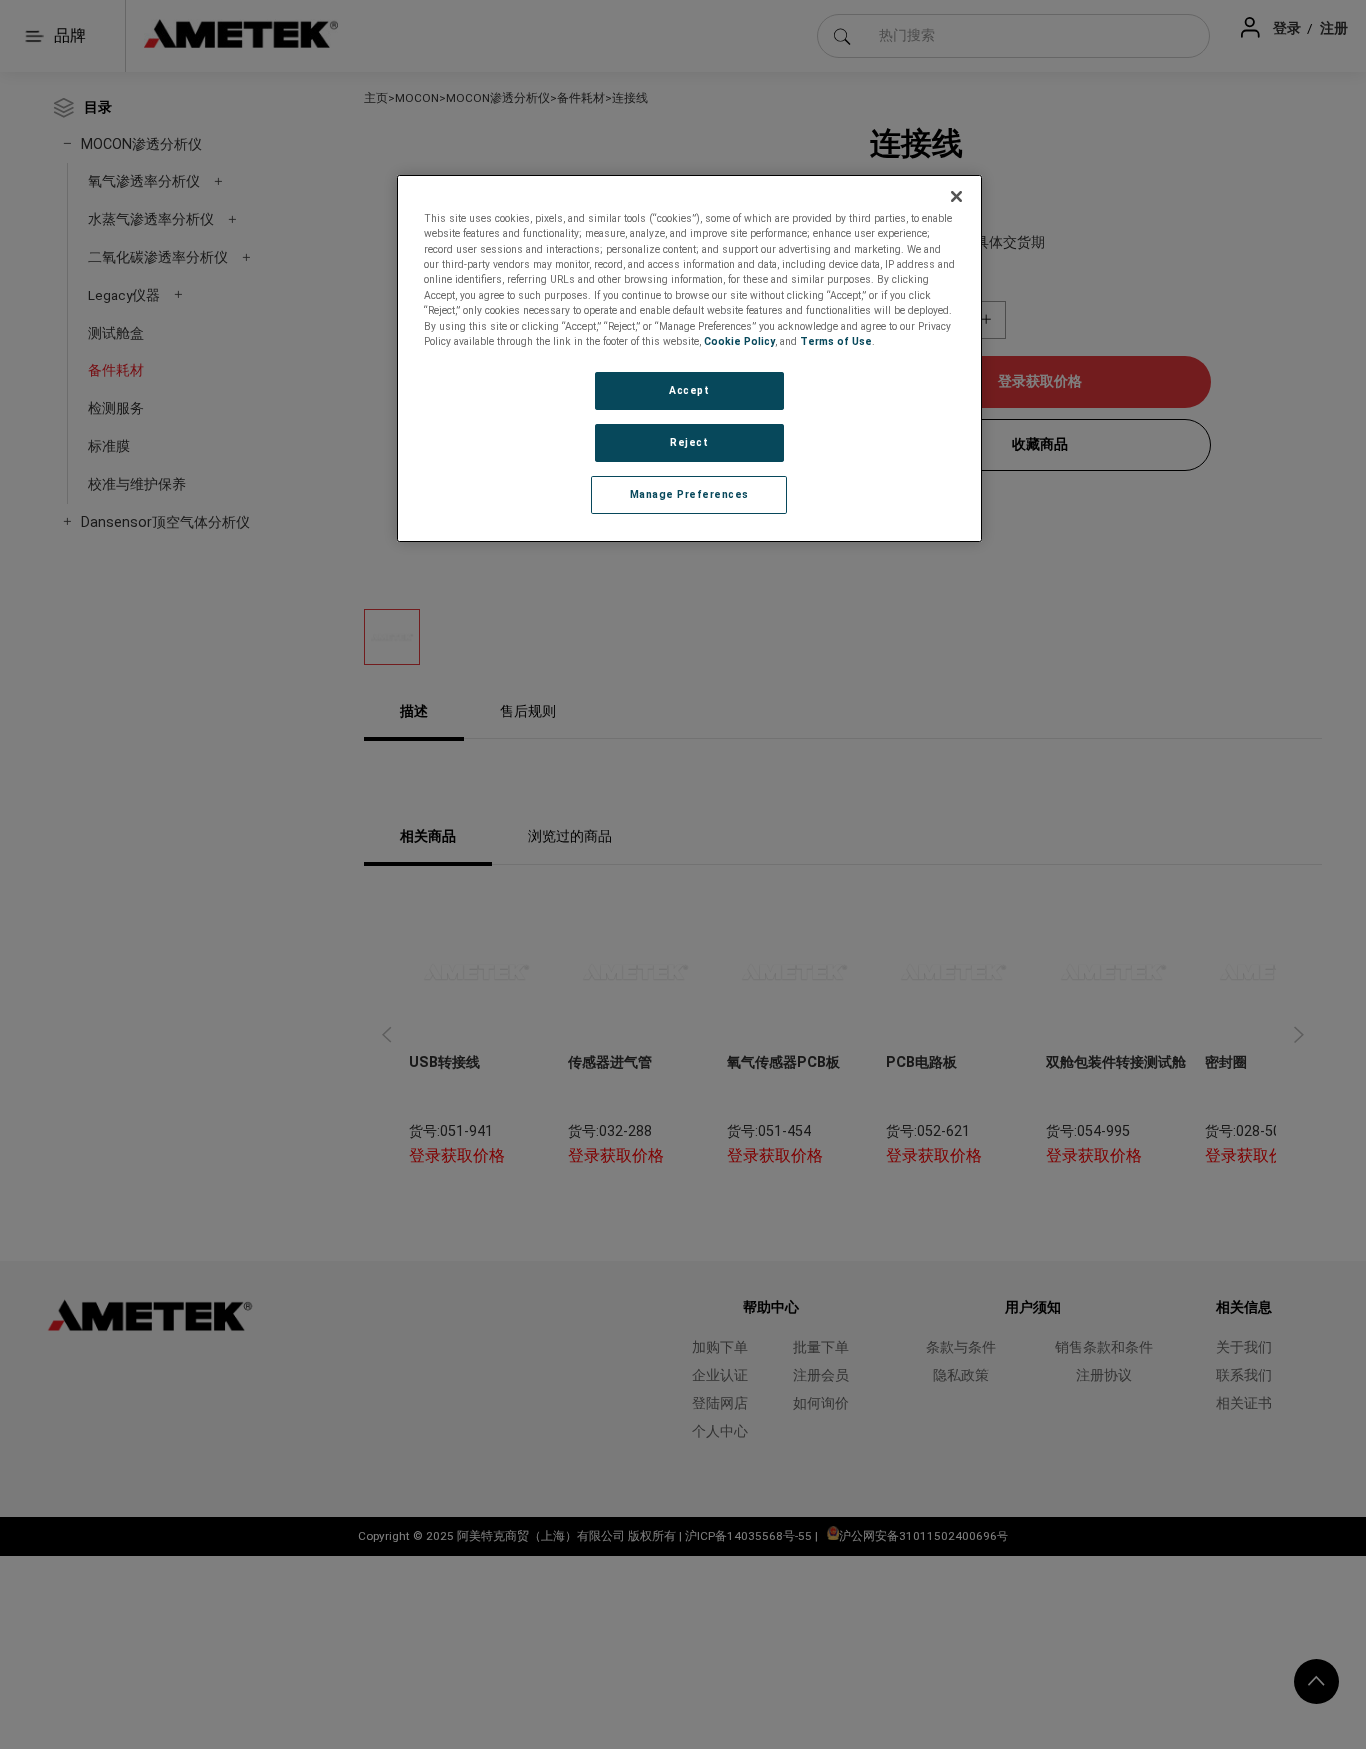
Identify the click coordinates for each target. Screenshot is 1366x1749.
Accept (689, 390)
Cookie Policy (739, 341)
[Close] (957, 197)
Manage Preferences (689, 494)
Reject (689, 442)
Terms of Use (836, 341)
